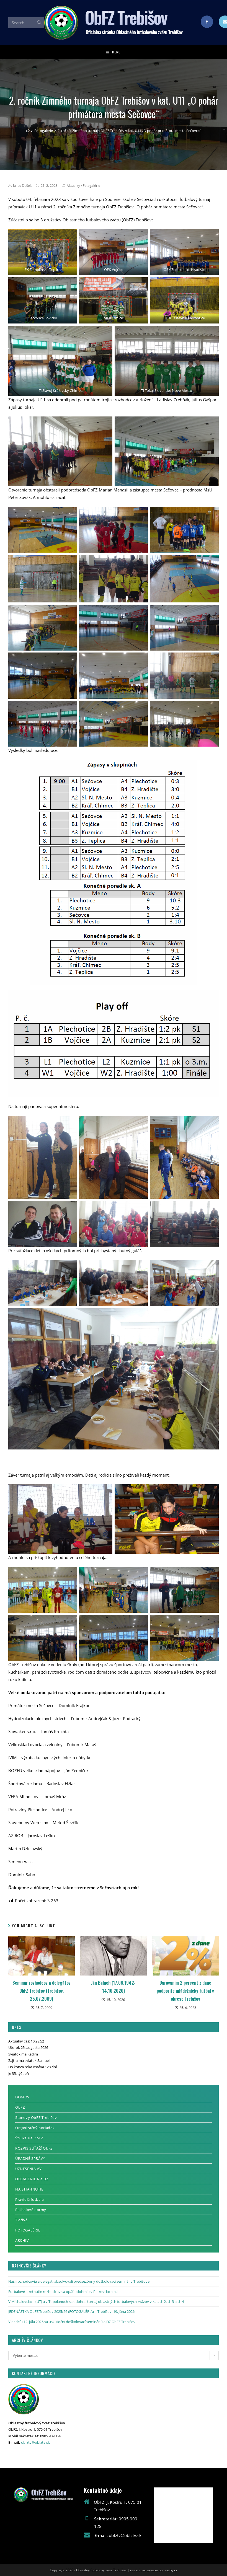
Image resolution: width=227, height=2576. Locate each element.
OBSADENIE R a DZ (32, 2179)
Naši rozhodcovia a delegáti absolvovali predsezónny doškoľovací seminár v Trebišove (79, 2281)
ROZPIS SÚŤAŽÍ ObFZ (34, 2148)
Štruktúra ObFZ (29, 2138)
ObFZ (20, 2107)
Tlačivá (21, 2220)
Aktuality (73, 186)
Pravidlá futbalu (30, 2199)
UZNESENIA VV (28, 2169)
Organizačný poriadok (35, 2128)
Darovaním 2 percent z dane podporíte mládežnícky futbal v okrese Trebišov (185, 1991)
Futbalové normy (31, 2210)
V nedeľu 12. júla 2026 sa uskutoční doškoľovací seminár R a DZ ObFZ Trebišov (72, 2322)
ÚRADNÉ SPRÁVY (30, 2158)
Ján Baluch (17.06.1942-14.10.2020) (113, 1987)
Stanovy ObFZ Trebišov (36, 2117)
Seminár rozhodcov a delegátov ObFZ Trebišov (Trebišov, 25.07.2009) (42, 1991)
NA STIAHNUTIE (29, 2189)
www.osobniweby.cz (162, 2570)
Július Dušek (22, 186)
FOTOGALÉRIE (28, 2230)
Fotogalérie (91, 186)
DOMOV (22, 2097)
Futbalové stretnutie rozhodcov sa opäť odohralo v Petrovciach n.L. (64, 2292)
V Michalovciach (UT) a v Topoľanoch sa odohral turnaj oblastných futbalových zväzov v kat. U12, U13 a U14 (96, 2301)
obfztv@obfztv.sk (35, 2442)
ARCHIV (22, 2240)
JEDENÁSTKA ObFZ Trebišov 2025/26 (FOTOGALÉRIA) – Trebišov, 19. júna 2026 (71, 2311)
